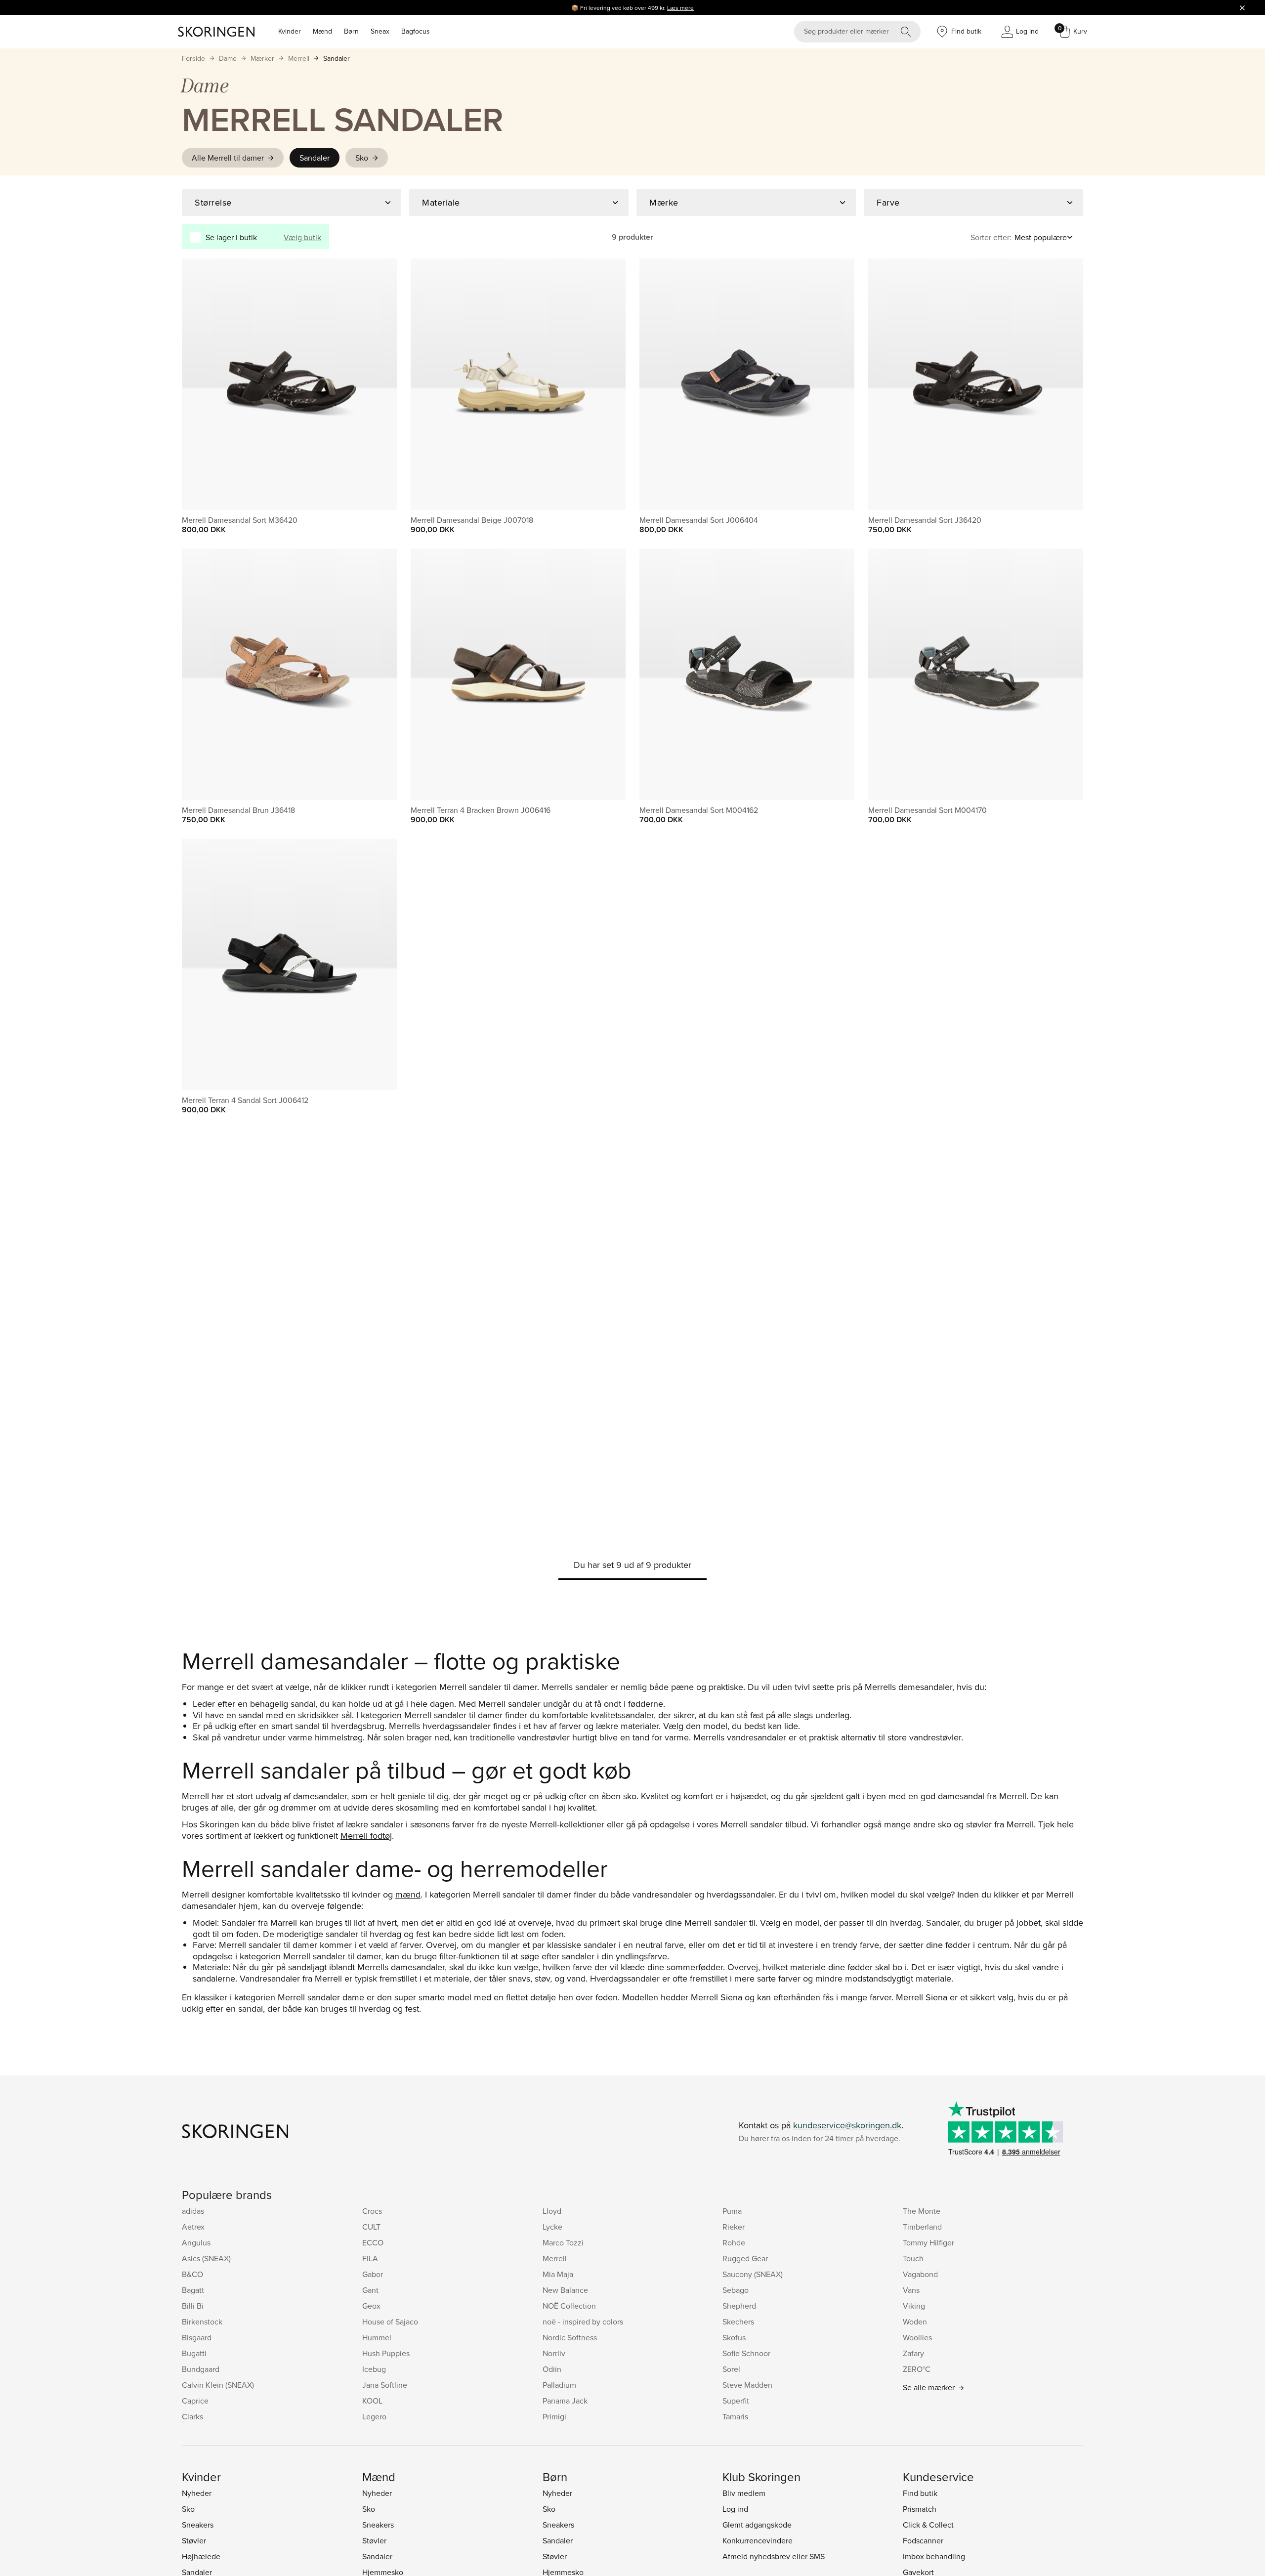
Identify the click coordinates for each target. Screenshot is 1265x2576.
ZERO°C (917, 2369)
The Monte (922, 2211)
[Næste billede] (378, 384)
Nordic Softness (570, 2337)
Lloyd (552, 2211)
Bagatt (193, 2290)
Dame (228, 58)
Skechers (738, 2322)
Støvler (194, 2540)
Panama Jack (565, 2401)
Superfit (736, 2401)
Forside (193, 58)
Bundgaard (201, 2369)
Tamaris (735, 2416)
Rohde (734, 2242)
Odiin (552, 2369)
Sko (362, 158)
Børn (351, 31)
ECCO (373, 2242)
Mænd (322, 31)
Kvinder (290, 31)
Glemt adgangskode (757, 2525)
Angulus (196, 2242)
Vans (911, 2290)
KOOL (372, 2401)
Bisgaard (197, 2337)
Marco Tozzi (563, 2242)
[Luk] (1242, 7)
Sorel (731, 2369)
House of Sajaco (390, 2322)
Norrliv (554, 2353)
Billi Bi (193, 2306)
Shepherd (739, 2306)
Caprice (195, 2401)
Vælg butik (302, 237)
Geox (371, 2306)
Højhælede (201, 2556)
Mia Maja (558, 2274)
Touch (913, 2258)
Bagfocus (416, 31)
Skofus (734, 2337)
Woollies (917, 2337)
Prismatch (920, 2509)
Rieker (734, 2227)
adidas (193, 2211)
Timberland (922, 2227)
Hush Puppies (386, 2353)
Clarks (192, 2416)
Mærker (262, 58)
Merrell (299, 58)
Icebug (374, 2369)
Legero (374, 2416)
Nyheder (197, 2493)
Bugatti (194, 2353)
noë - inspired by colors (583, 2322)
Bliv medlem (744, 2493)
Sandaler (337, 58)
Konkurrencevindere (758, 2540)
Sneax (380, 31)
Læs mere (680, 8)
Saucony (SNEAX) (753, 2274)
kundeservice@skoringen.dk (847, 2125)
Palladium (559, 2385)
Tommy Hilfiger (928, 2242)
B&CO (192, 2274)
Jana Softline (385, 2385)
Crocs (372, 2211)
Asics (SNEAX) (206, 2258)
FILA (370, 2258)
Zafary (913, 2353)
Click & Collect (928, 2525)
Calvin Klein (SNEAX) (218, 2385)
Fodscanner (923, 2540)
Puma (732, 2211)
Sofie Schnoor (746, 2353)
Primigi (554, 2416)
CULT (371, 2227)
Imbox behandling (934, 2556)
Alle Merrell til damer (228, 158)
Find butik (920, 2493)
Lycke (552, 2227)
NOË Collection (569, 2306)
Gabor (373, 2274)
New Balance (565, 2290)
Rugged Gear (745, 2258)
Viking (914, 2306)
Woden (915, 2322)
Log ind (735, 2509)
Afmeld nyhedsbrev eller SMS (774, 2556)
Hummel (377, 2337)
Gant (370, 2290)
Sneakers (198, 2525)
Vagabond (920, 2274)
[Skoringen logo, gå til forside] (216, 32)
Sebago (736, 2290)
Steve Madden (747, 2385)
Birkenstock (202, 2322)
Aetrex (193, 2227)
